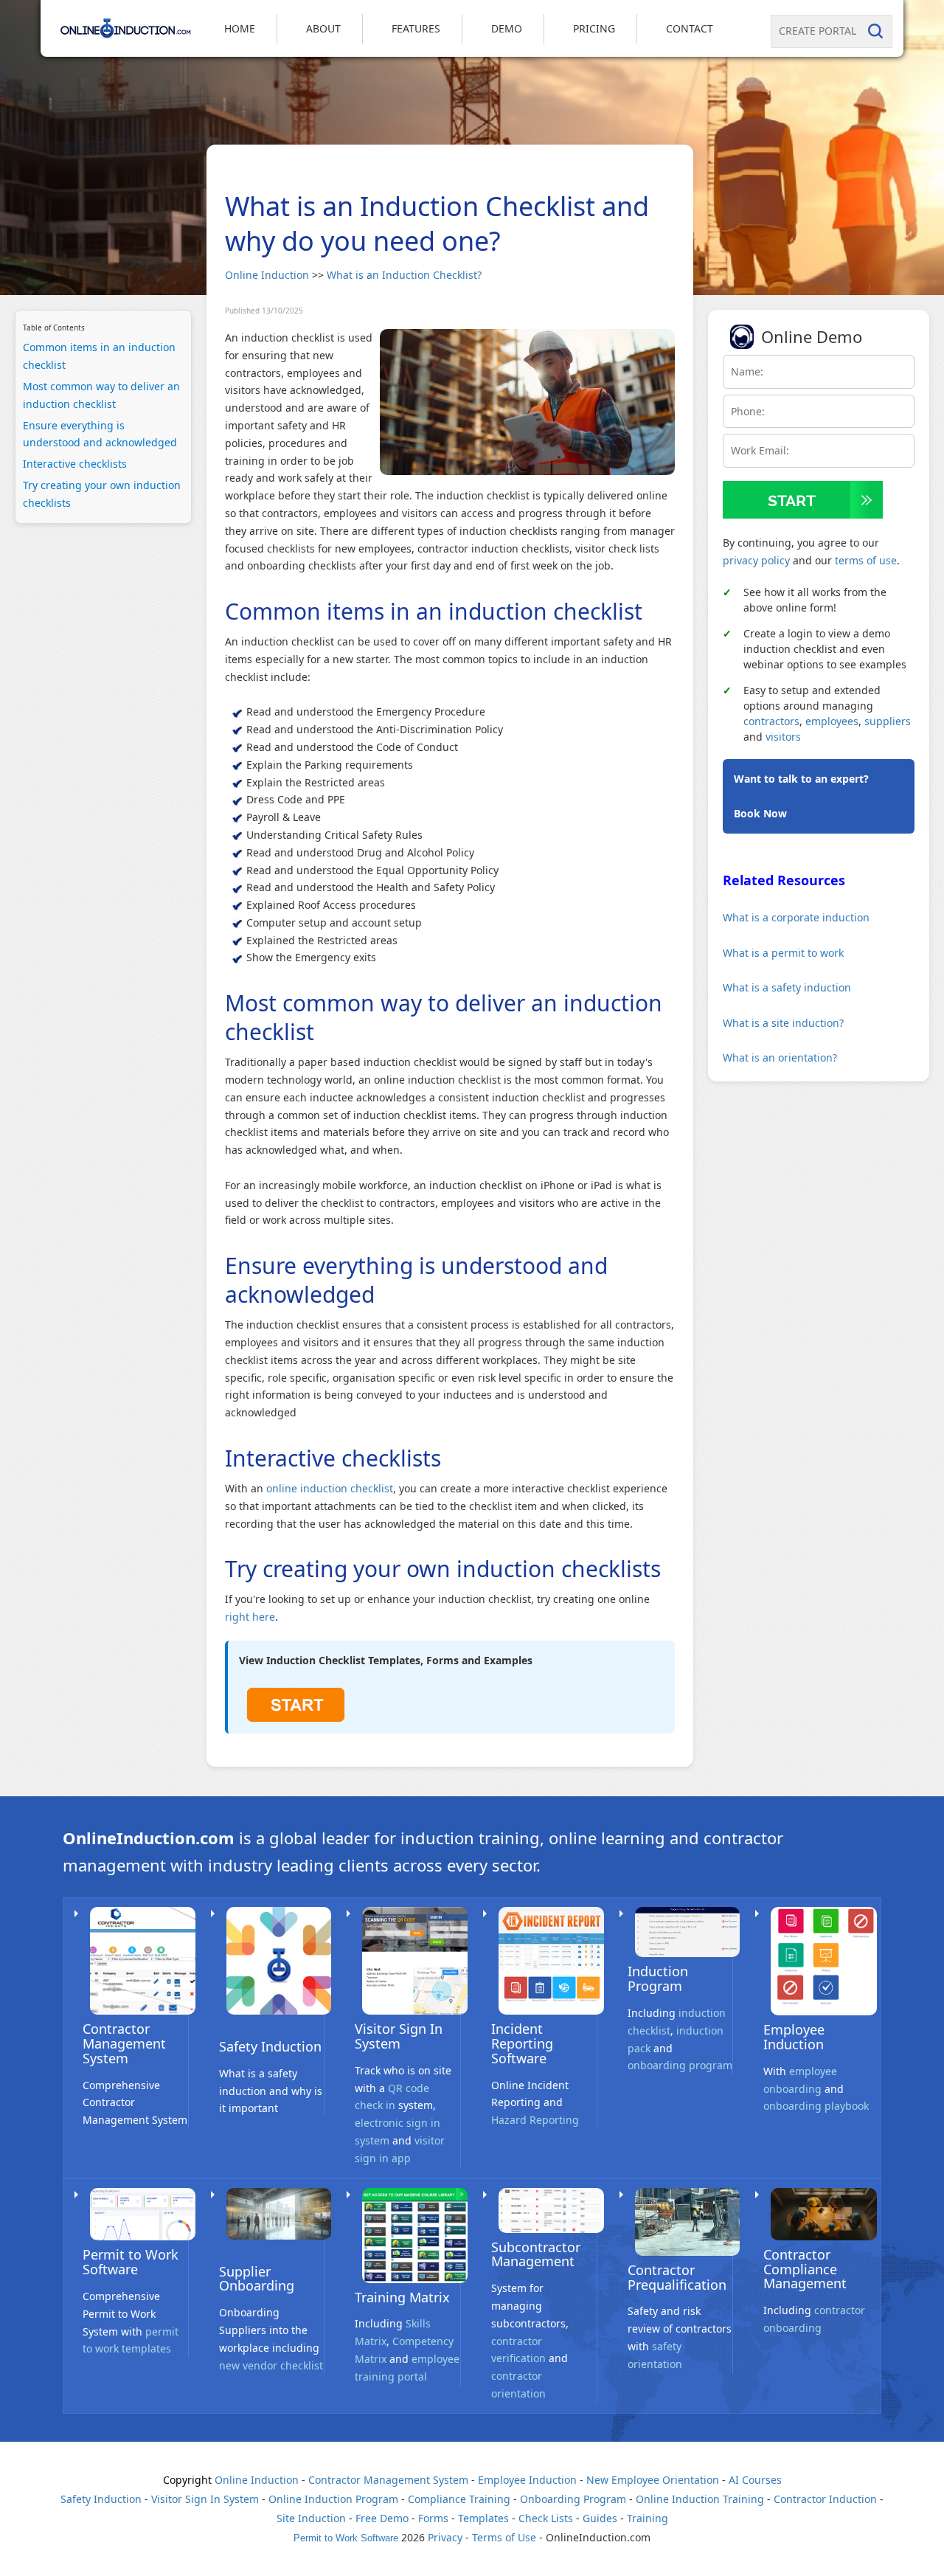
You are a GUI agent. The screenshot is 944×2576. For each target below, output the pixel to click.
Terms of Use (504, 2537)
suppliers (888, 721)
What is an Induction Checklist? (404, 275)
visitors (783, 737)
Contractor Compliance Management (805, 2269)
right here (250, 1617)
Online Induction (267, 275)
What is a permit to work (783, 953)
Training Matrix (402, 2297)
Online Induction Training (700, 2499)
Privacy (445, 2537)
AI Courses (755, 2480)
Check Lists (546, 2518)
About (323, 28)
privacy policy (756, 560)
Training (648, 2518)
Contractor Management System (124, 2043)
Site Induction (311, 2518)
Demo (507, 28)
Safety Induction (270, 2046)
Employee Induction (794, 2037)
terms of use (866, 560)
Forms (433, 2518)
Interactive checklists (75, 464)
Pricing (594, 28)
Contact (690, 28)
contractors (771, 721)
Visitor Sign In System (399, 2036)
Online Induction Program (333, 2499)
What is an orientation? (780, 1057)
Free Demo (382, 2518)
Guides (600, 2518)
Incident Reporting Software (522, 2043)
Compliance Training (459, 2499)
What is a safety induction (787, 987)
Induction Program (658, 1978)
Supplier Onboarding (257, 2279)
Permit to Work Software (131, 2262)
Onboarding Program (573, 2499)
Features (416, 28)
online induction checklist (330, 1488)
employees (832, 721)
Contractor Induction (825, 2499)
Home (240, 28)
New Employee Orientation (653, 2480)
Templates (483, 2518)
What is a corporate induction (796, 917)
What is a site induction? (783, 1023)
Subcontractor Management (536, 2254)
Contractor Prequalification (677, 2277)
